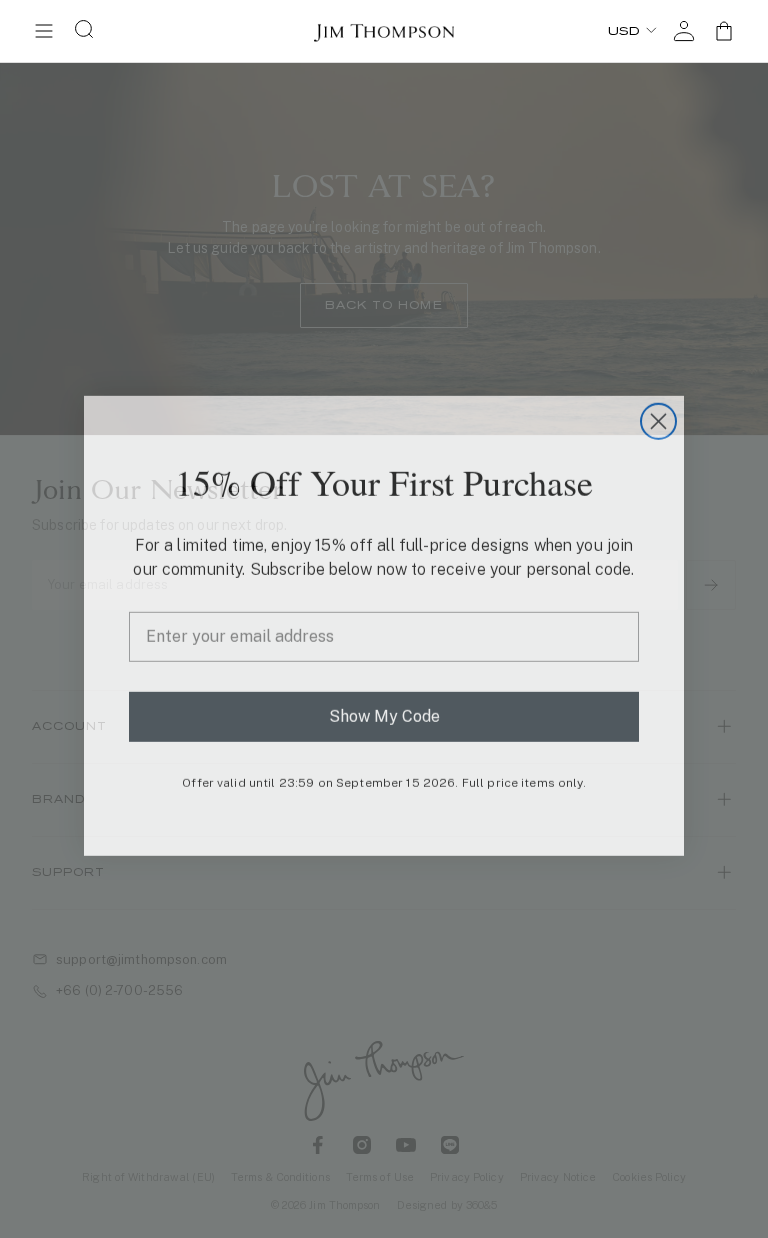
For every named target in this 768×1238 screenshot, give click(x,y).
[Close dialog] (658, 414)
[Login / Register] (684, 31)
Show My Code (384, 709)
